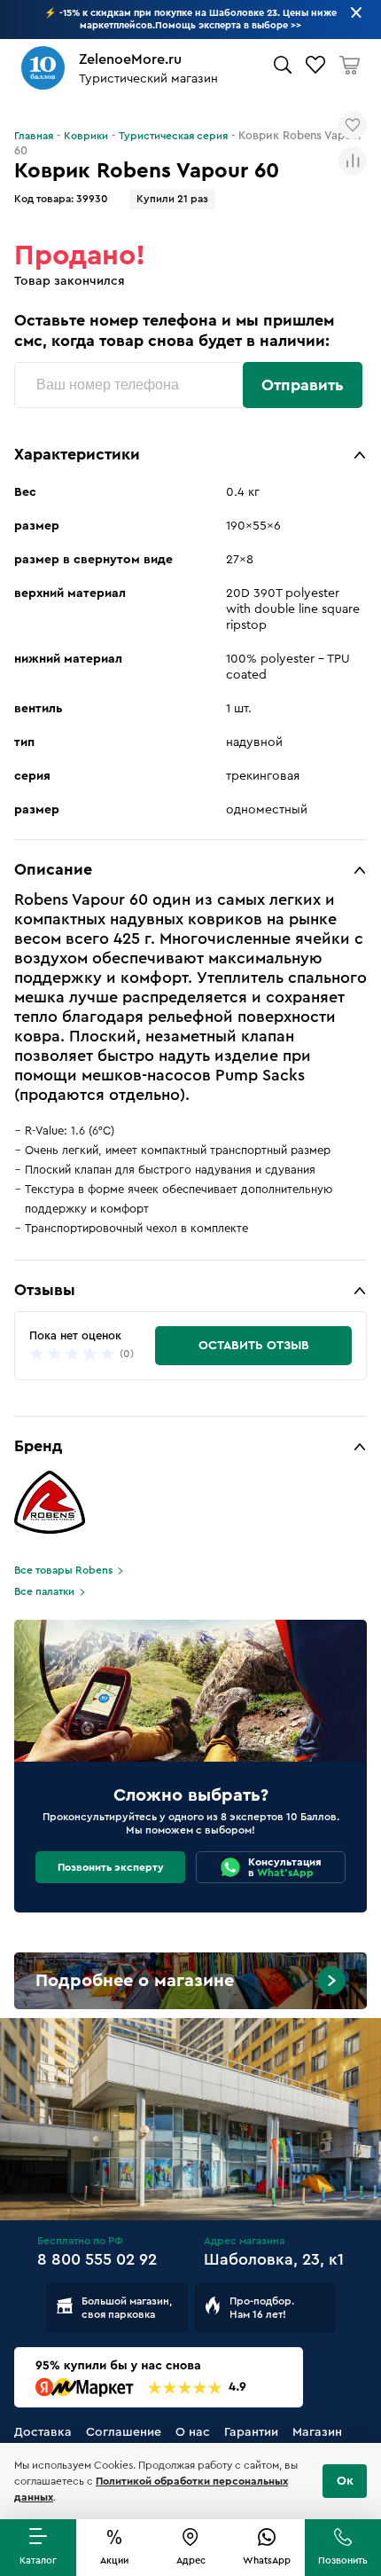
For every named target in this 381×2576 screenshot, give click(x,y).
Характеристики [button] (77, 454)
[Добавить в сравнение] (353, 161)
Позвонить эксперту (111, 1867)
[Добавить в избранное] (353, 125)
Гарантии (251, 2432)
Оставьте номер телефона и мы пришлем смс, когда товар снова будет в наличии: (174, 330)
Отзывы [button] (45, 1290)
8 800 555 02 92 (97, 2259)
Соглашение (124, 2432)
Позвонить (343, 2560)
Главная (34, 136)
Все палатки (44, 1591)
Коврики (86, 136)
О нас (193, 2432)
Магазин (317, 2432)
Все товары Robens (63, 1570)
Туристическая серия (173, 136)
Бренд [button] (38, 1446)
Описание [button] (53, 869)
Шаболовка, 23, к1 (274, 2259)
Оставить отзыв (254, 1346)
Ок (345, 2481)
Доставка (43, 2432)
